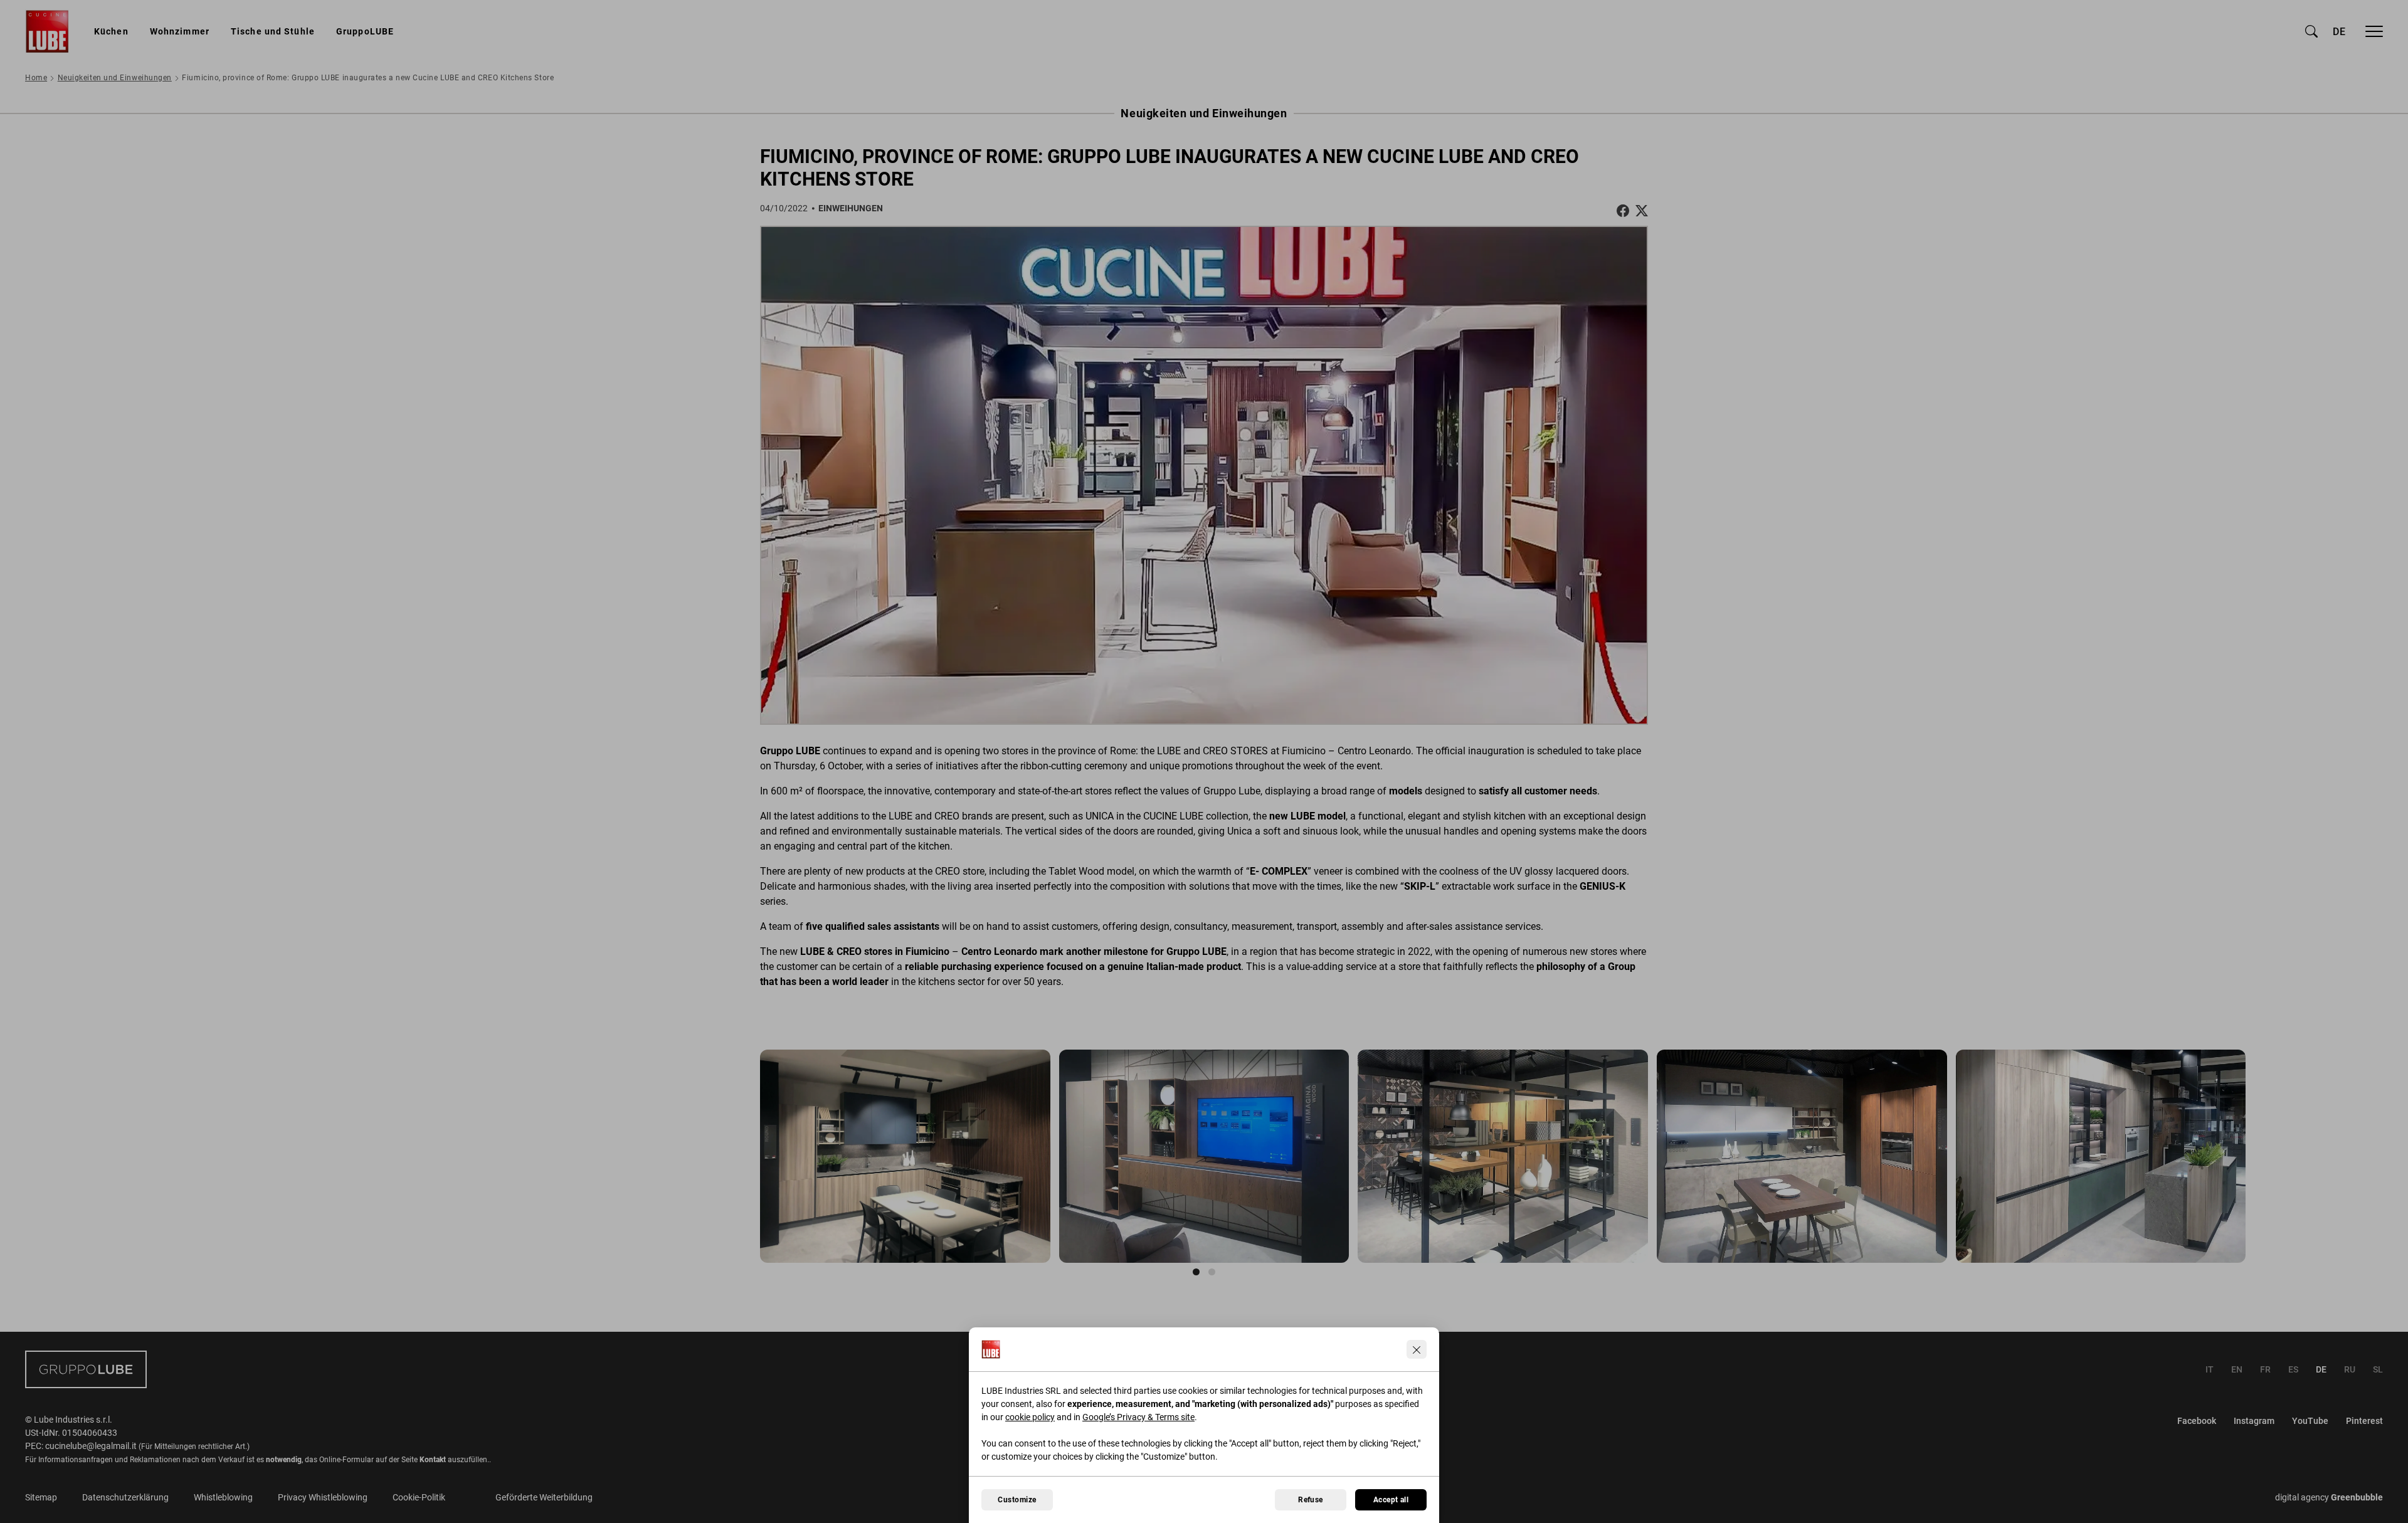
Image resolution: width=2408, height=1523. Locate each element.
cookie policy (1030, 1417)
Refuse (1311, 1500)
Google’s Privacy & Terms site (1138, 1417)
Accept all (1391, 1500)
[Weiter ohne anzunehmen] (1417, 1349)
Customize (1017, 1500)
